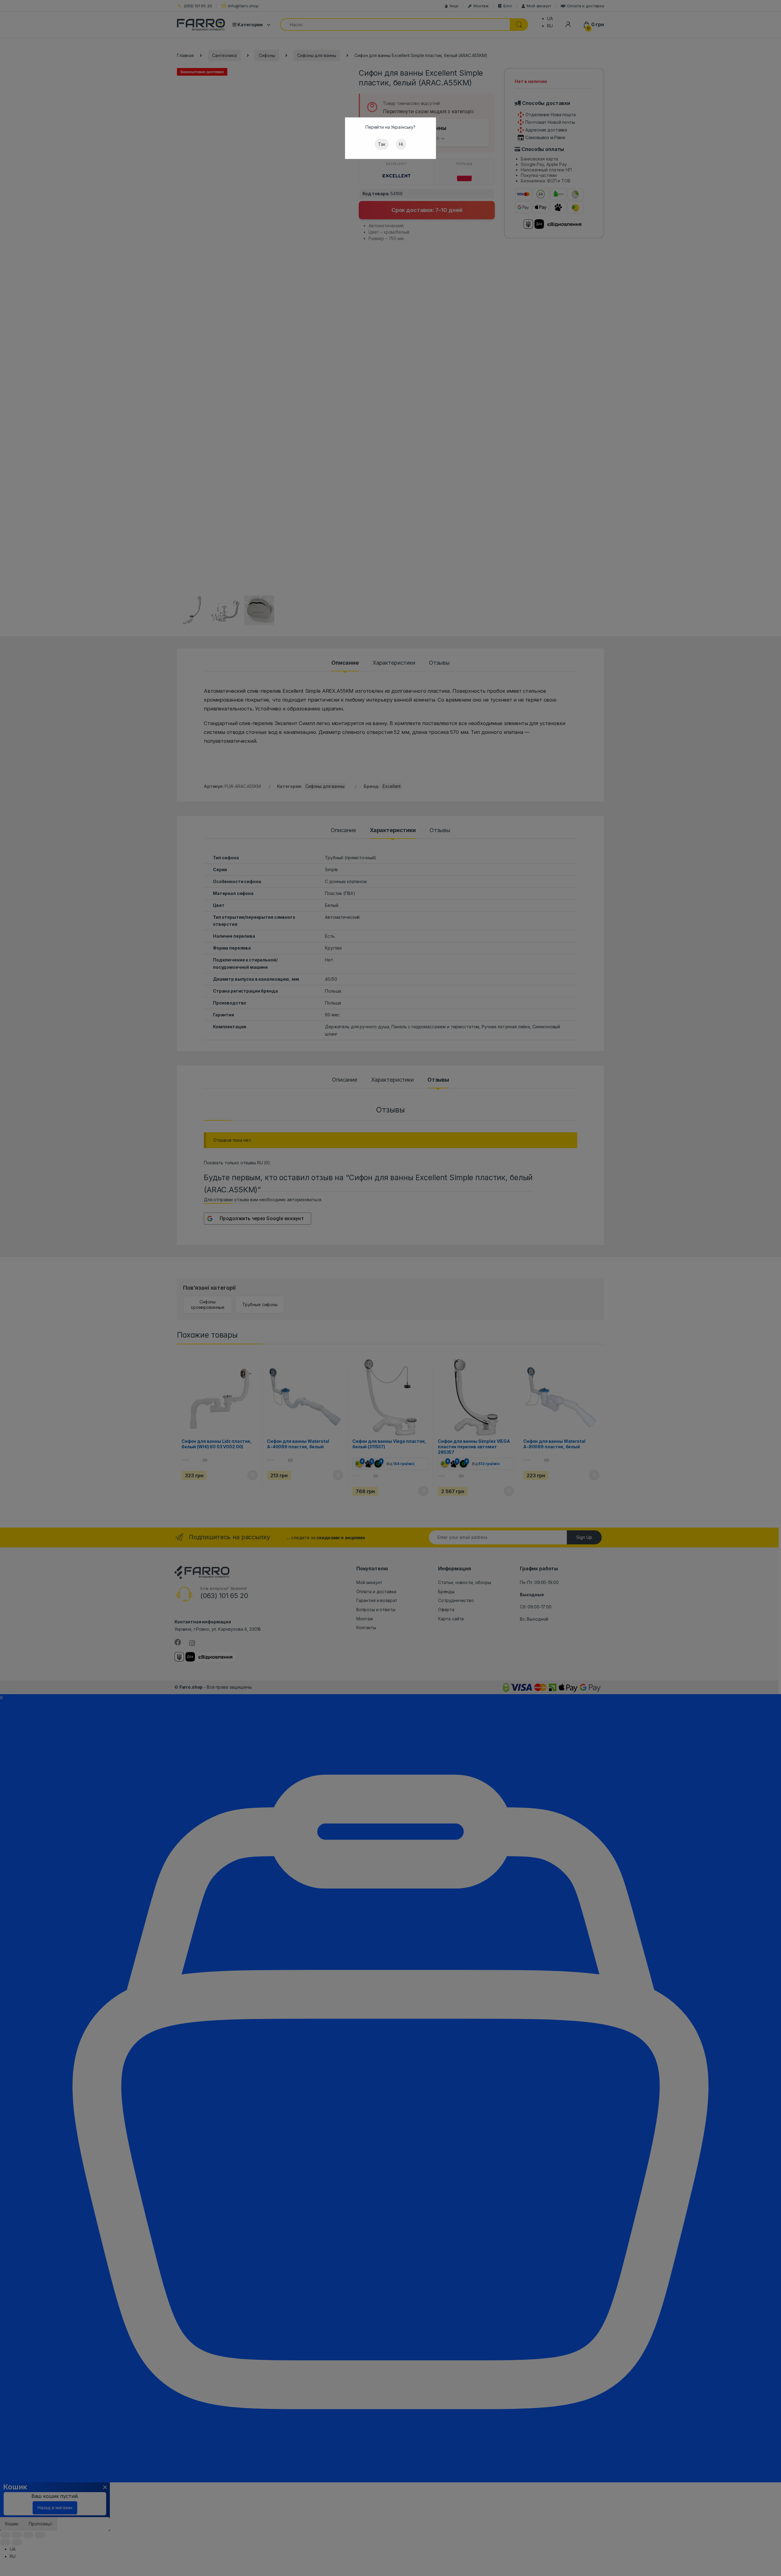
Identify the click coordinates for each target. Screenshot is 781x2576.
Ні (401, 144)
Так (382, 144)
